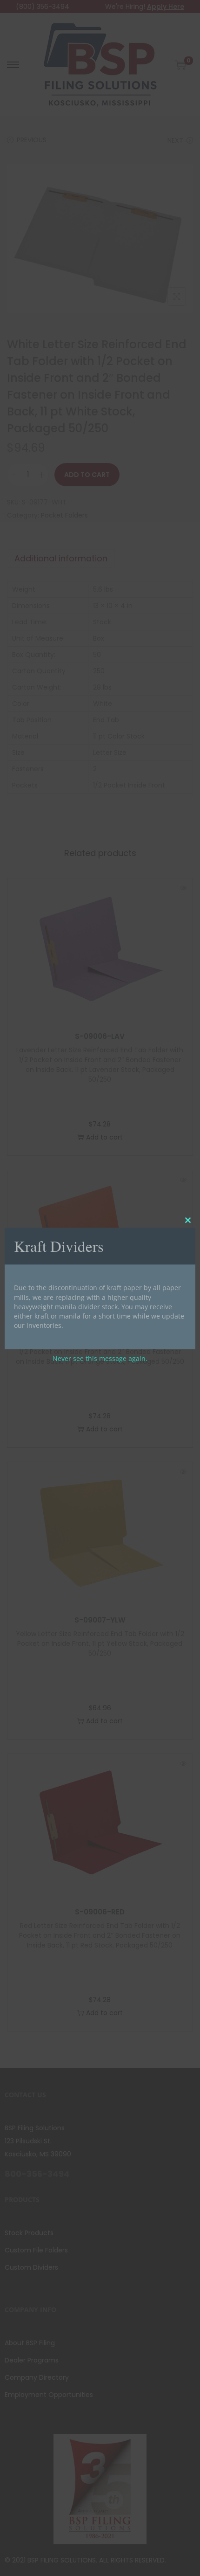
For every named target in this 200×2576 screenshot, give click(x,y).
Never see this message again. (100, 1358)
